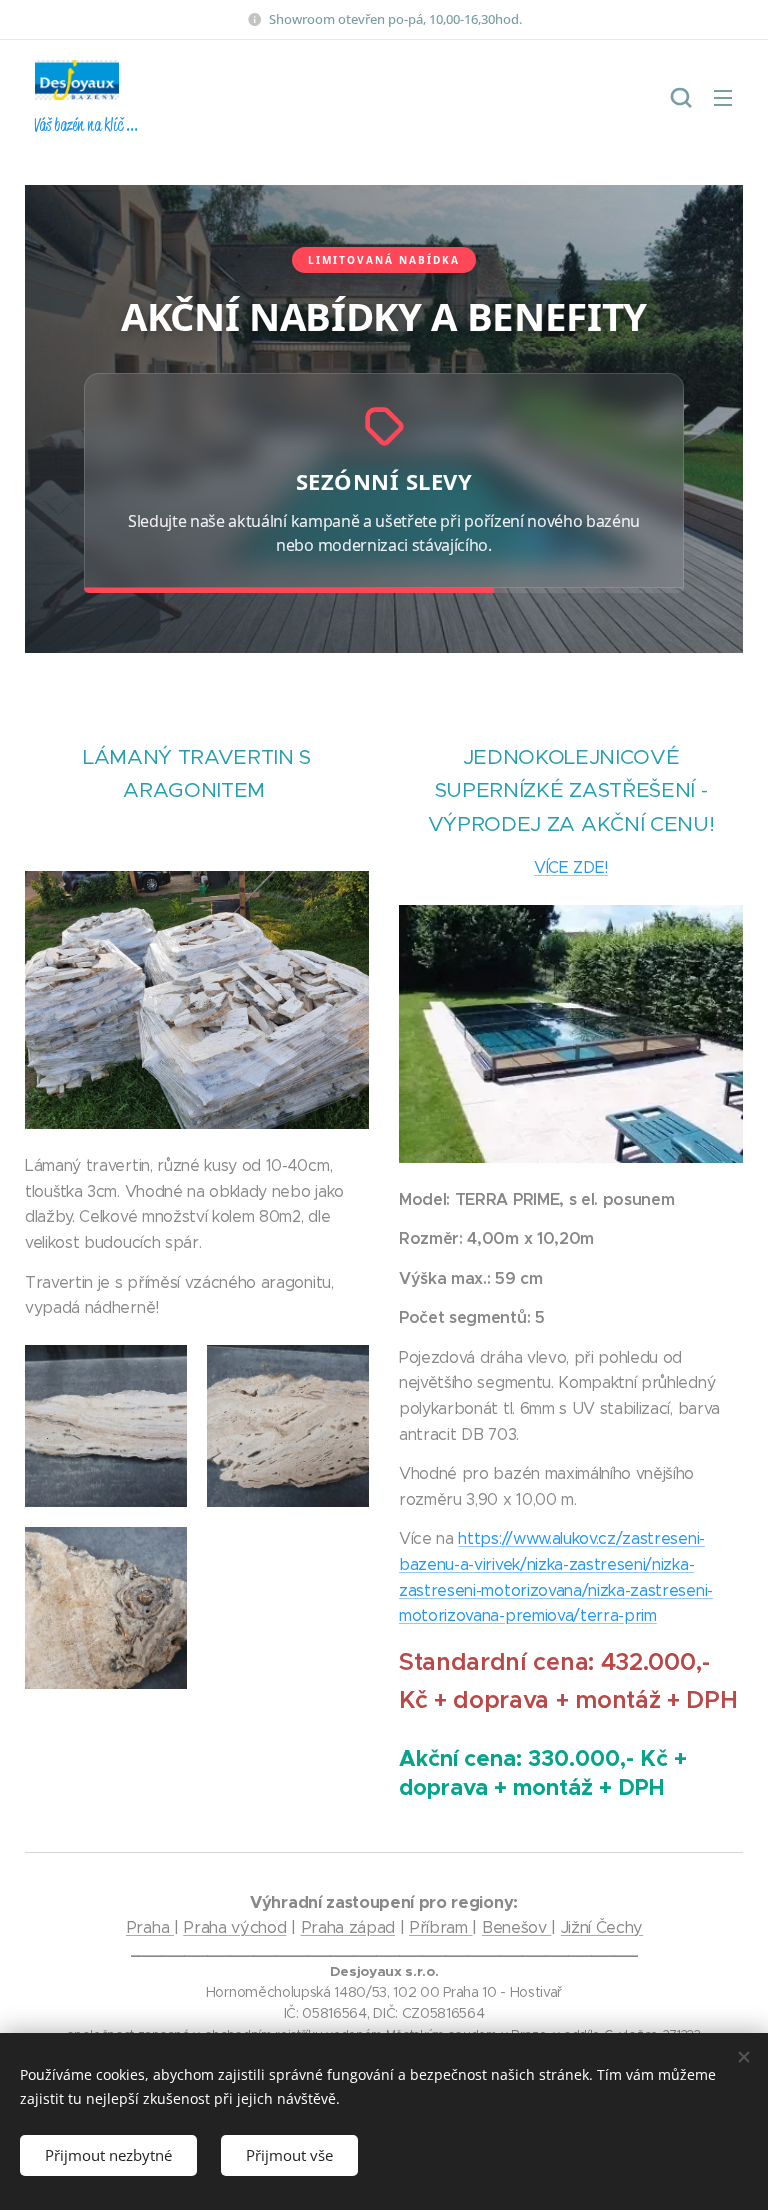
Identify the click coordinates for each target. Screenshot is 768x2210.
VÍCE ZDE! (571, 867)
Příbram (440, 1927)
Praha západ (348, 1927)
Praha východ (234, 1927)
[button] (681, 97)
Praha (150, 1927)
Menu (723, 97)
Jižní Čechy (602, 1927)
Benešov (516, 1927)
